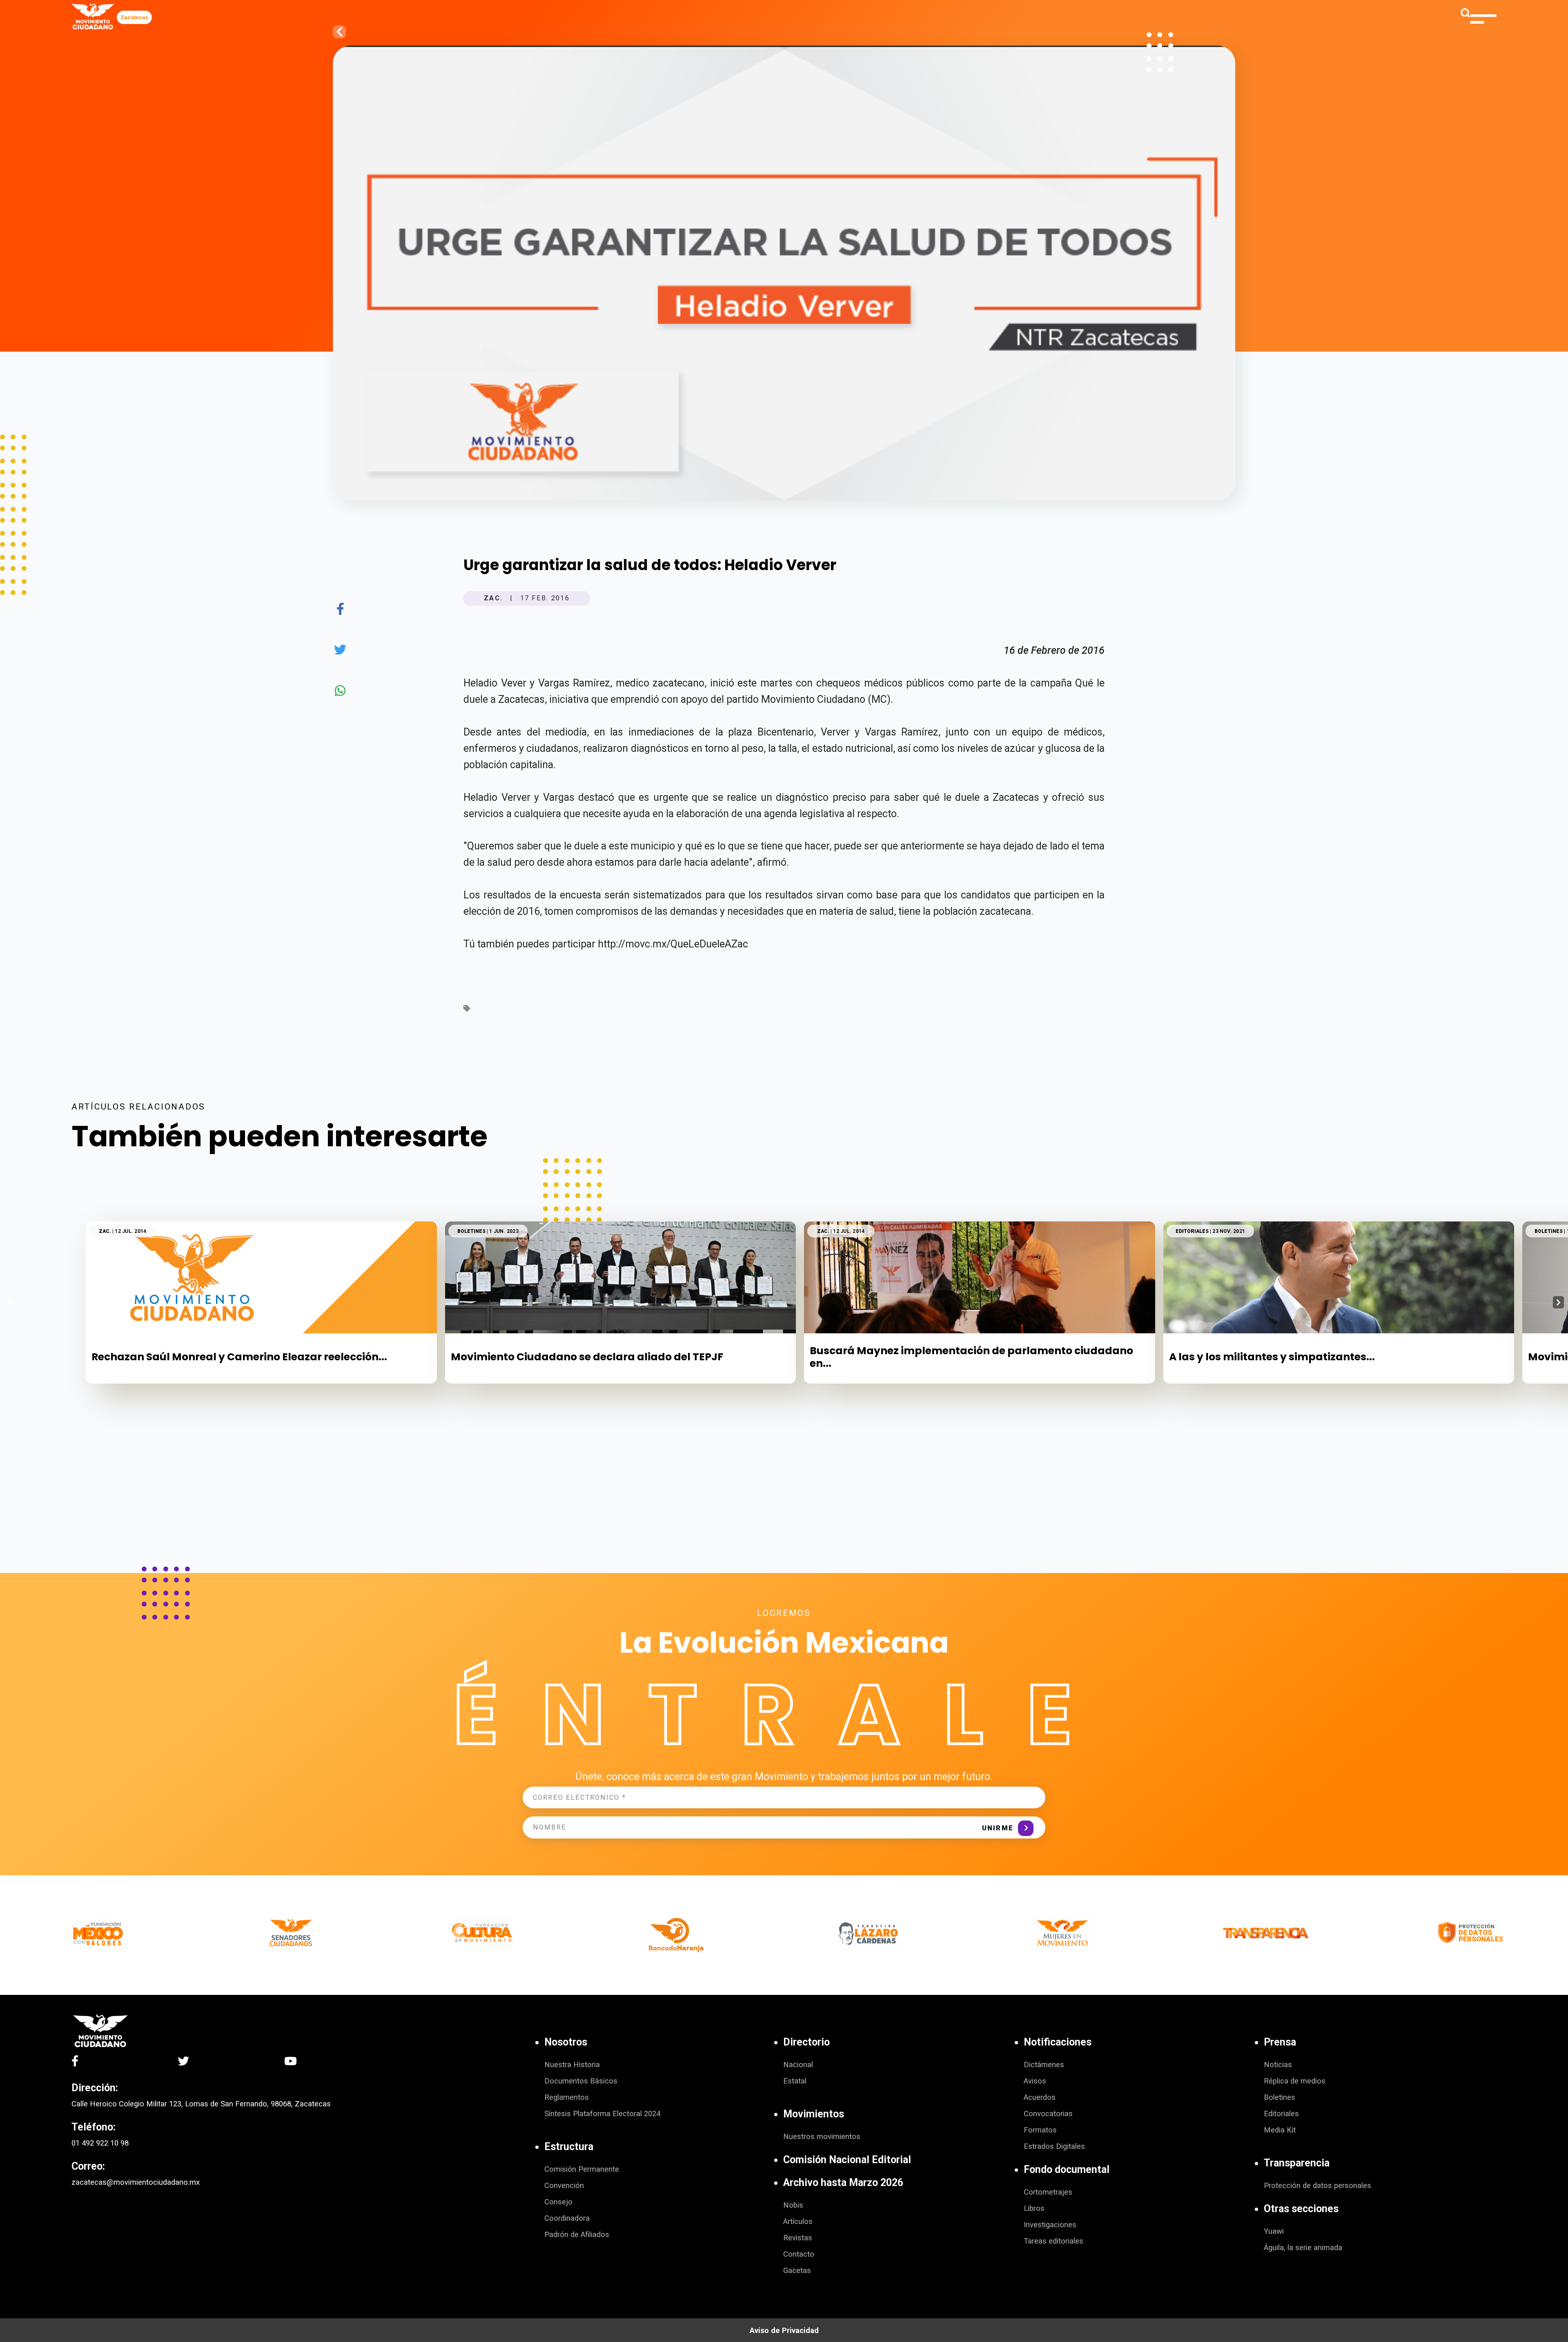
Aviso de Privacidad (784, 2331)
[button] (1558, 1302)
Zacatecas (134, 17)
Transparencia (1297, 2163)
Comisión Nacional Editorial (847, 2160)
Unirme (998, 1828)
